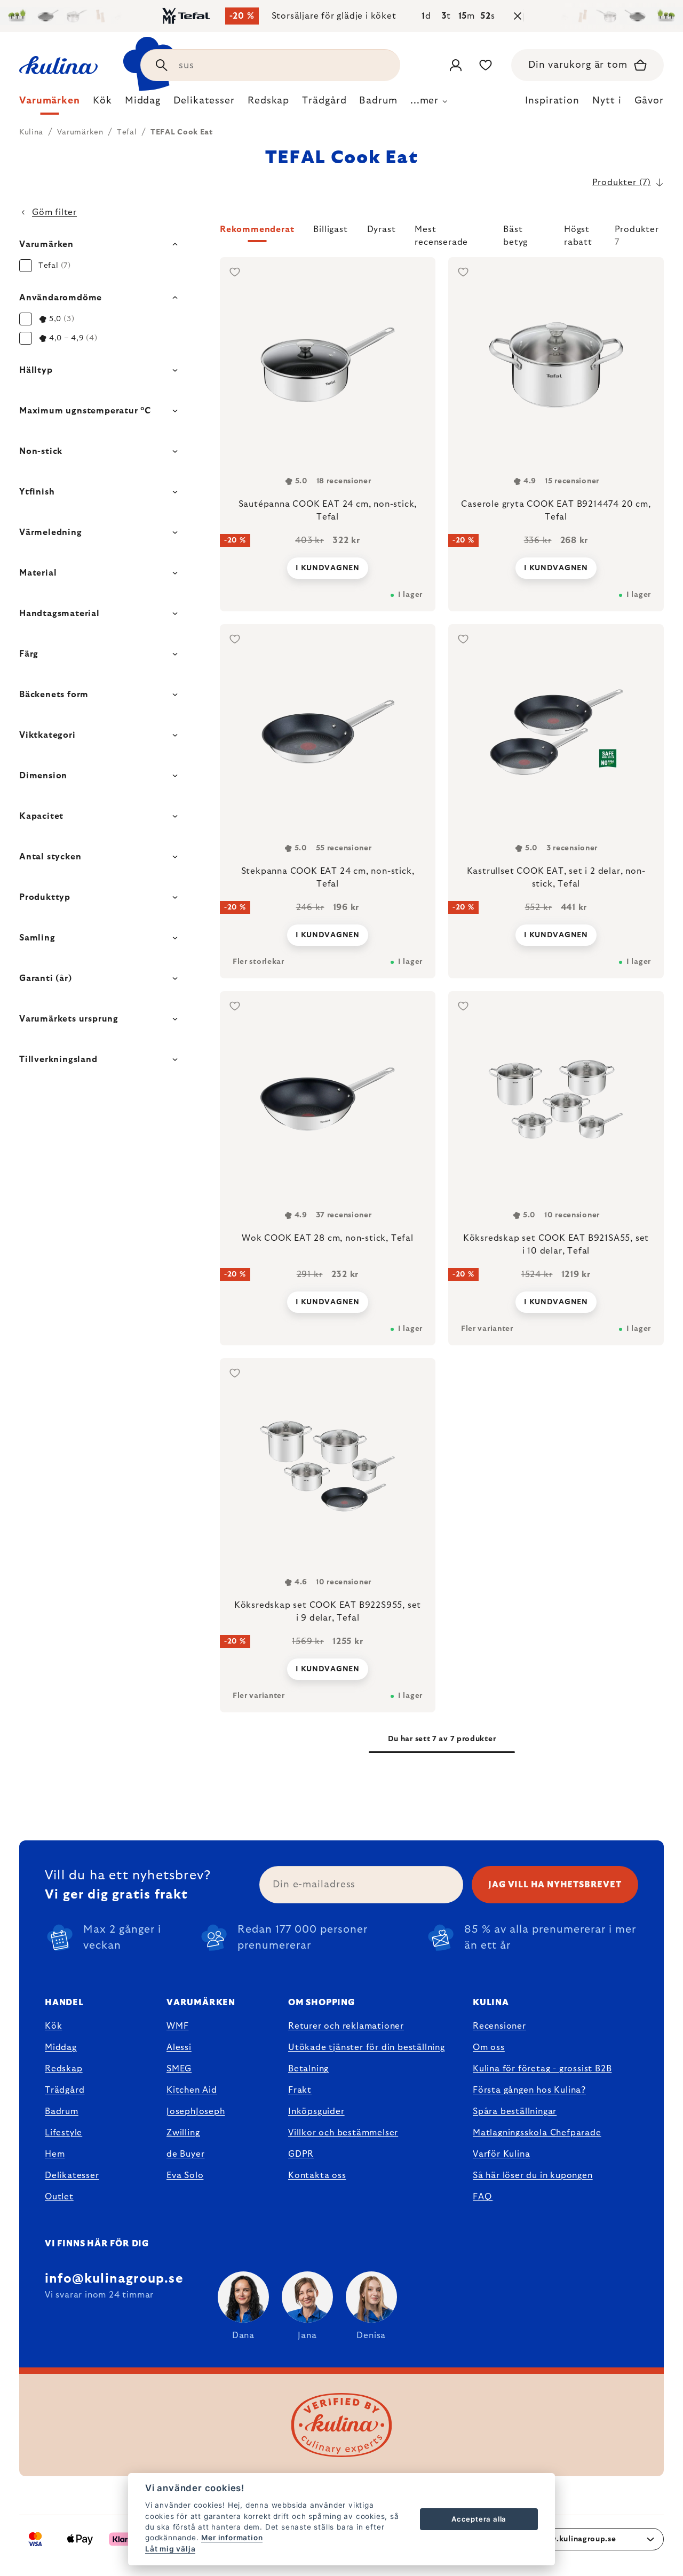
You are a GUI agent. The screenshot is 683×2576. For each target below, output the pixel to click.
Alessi (179, 2047)
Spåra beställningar (515, 2111)
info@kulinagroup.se (114, 2279)
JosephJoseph (196, 2111)
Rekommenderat (257, 229)
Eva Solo (185, 2175)
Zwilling (183, 2133)
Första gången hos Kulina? (529, 2090)
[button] (442, 236)
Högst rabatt (578, 234)
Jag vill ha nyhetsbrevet (555, 1885)
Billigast (330, 229)
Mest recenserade (441, 234)
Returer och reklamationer (346, 2026)
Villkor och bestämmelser (343, 2133)
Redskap (64, 2069)
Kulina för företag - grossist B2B (542, 2069)
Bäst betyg (515, 234)
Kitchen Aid (192, 2090)
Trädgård (65, 2090)
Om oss (489, 2047)
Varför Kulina (501, 2154)
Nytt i (607, 101)
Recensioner (499, 2026)
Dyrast (382, 229)
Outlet (59, 2197)
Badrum (62, 2111)
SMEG (179, 2069)
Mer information (232, 2538)
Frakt (300, 2090)
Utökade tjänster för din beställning (367, 2047)
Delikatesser (72, 2175)
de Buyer (185, 2154)
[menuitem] (50, 103)
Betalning (308, 2069)
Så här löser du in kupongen (533, 2175)
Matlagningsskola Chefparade (537, 2133)
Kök (53, 2026)
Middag (61, 2047)
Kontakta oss (317, 2175)
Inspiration (552, 101)
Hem (55, 2154)
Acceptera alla (479, 2519)
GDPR (301, 2154)
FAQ (482, 2197)
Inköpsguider (316, 2111)
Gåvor (649, 101)
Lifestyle (63, 2133)
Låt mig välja (170, 2549)
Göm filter (54, 212)
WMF (177, 2026)
